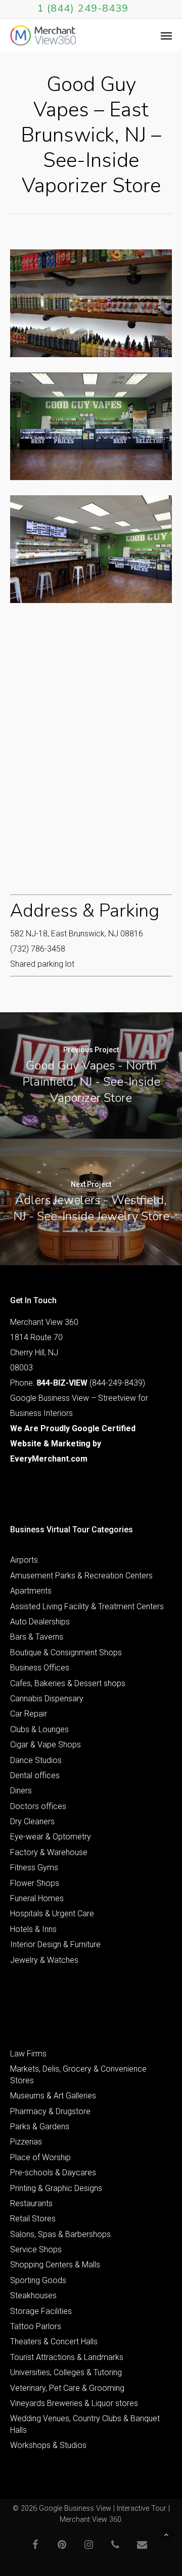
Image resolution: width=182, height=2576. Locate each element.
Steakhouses (33, 2295)
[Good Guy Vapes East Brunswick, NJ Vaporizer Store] (91, 549)
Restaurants (31, 2203)
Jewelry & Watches (44, 1960)
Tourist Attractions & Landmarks (67, 2357)
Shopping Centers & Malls (55, 2265)
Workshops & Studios (48, 2445)
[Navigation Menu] (166, 35)
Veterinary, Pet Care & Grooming (67, 2388)
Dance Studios (36, 1760)
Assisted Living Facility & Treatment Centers (87, 1606)
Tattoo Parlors (36, 2326)
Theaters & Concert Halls (54, 2342)
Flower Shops (35, 1883)
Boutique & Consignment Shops (66, 1652)
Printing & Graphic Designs (56, 2188)
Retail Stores (33, 2219)
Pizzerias (26, 2142)
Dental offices (35, 1775)
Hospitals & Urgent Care (52, 1914)
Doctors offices (38, 1806)
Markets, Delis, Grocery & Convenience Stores (78, 2074)
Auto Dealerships (40, 1622)
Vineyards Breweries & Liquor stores (74, 2403)
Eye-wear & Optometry (51, 1837)
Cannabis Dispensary (47, 1699)
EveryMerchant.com (49, 1459)
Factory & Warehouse (49, 1852)
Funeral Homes (37, 1898)
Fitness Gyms (34, 1867)
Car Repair (29, 1714)
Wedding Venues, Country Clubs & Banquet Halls (85, 2424)
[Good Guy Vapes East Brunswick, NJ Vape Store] (91, 426)
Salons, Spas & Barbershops (60, 2234)
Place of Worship (40, 2157)
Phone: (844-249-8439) (78, 1383)
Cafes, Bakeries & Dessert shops (68, 1683)
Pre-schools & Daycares (53, 2173)
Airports (24, 1560)
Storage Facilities (41, 2311)
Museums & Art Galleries (53, 2096)
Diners (21, 1791)
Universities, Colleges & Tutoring (66, 2372)
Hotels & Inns (33, 1929)
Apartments (31, 1591)
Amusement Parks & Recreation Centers (81, 1576)
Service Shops (36, 2249)
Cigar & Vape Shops (45, 1745)
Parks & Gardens (40, 2127)
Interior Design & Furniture (55, 1944)
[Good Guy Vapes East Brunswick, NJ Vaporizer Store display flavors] (91, 303)
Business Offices (40, 1668)
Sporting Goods (38, 2280)
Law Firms (28, 2054)
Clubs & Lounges (39, 1729)
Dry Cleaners (32, 1821)
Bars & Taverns (37, 1637)
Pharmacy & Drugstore (50, 2111)
